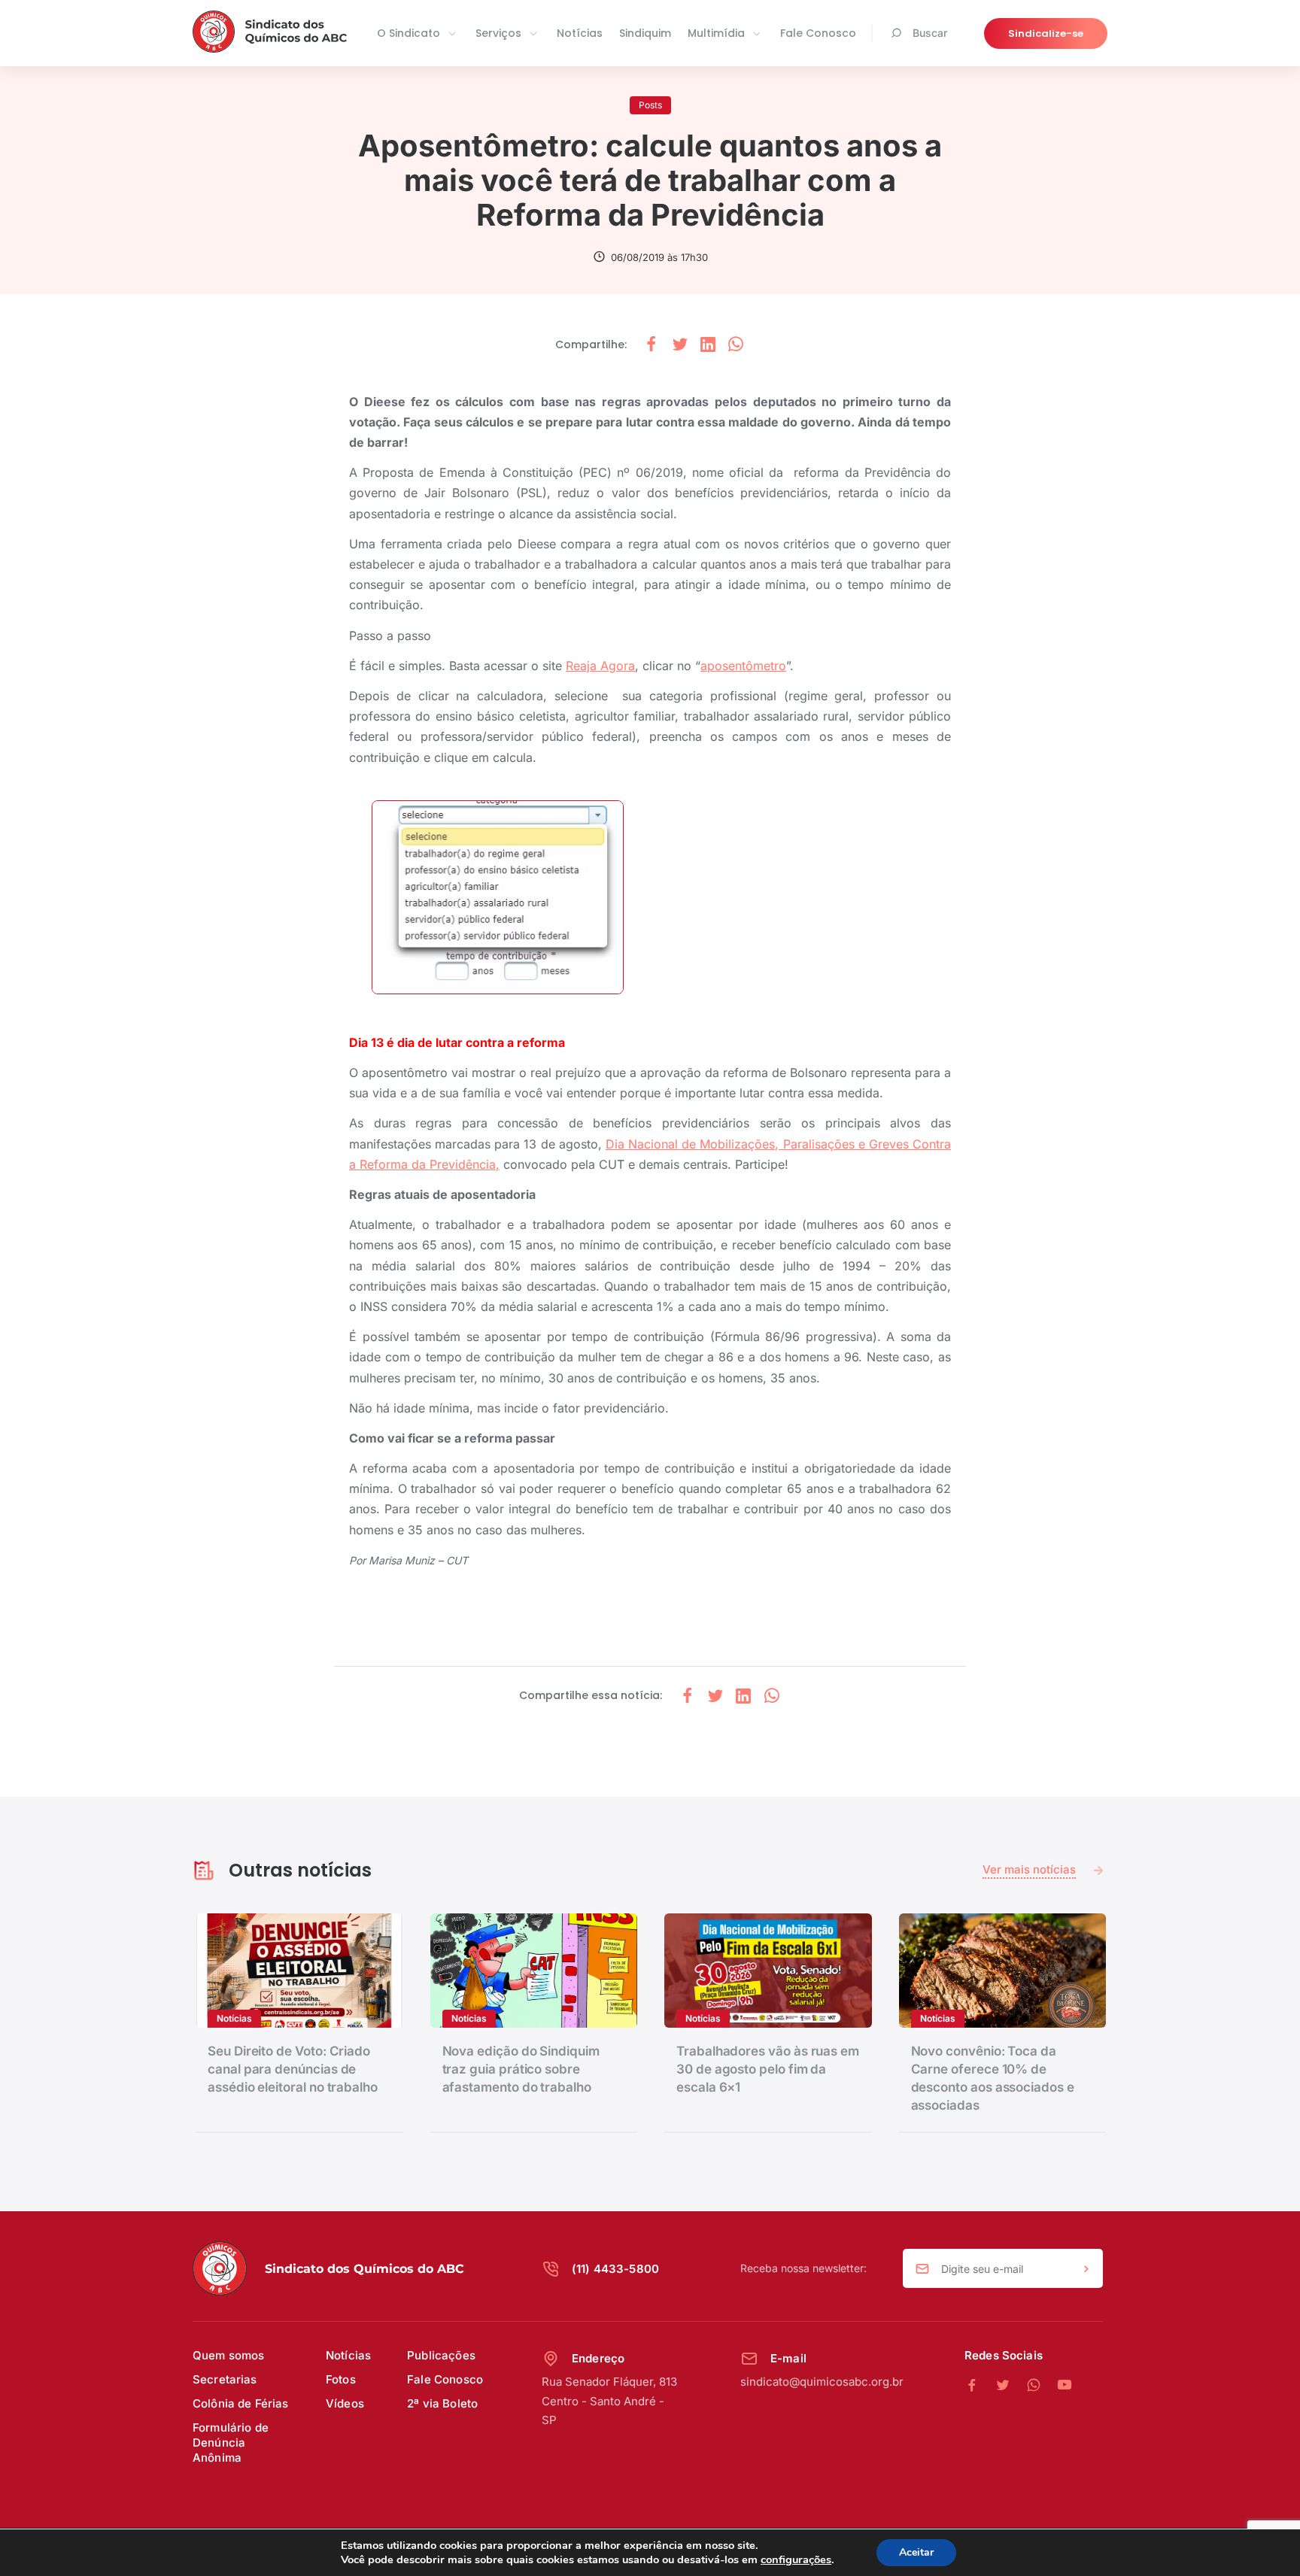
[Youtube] (1065, 2386)
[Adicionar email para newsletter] (1086, 2269)
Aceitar (916, 2552)
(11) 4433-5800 (615, 2269)
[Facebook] (980, 2386)
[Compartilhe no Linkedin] (708, 345)
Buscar (930, 33)
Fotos (341, 2379)
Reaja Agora (600, 666)
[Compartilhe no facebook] (652, 345)
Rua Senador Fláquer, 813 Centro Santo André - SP (609, 2401)
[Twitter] (1011, 2386)
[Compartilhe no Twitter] (680, 345)
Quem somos (229, 2355)
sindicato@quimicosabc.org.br (822, 2382)
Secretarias (225, 2379)
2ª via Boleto (442, 2403)
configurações (796, 2559)
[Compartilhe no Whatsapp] (736, 345)
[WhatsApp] (1042, 2386)
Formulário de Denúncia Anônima (231, 2442)
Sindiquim (645, 33)
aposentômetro (743, 666)
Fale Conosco (818, 33)
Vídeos (345, 2403)
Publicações (441, 2355)
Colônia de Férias (241, 2403)
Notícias (580, 33)
